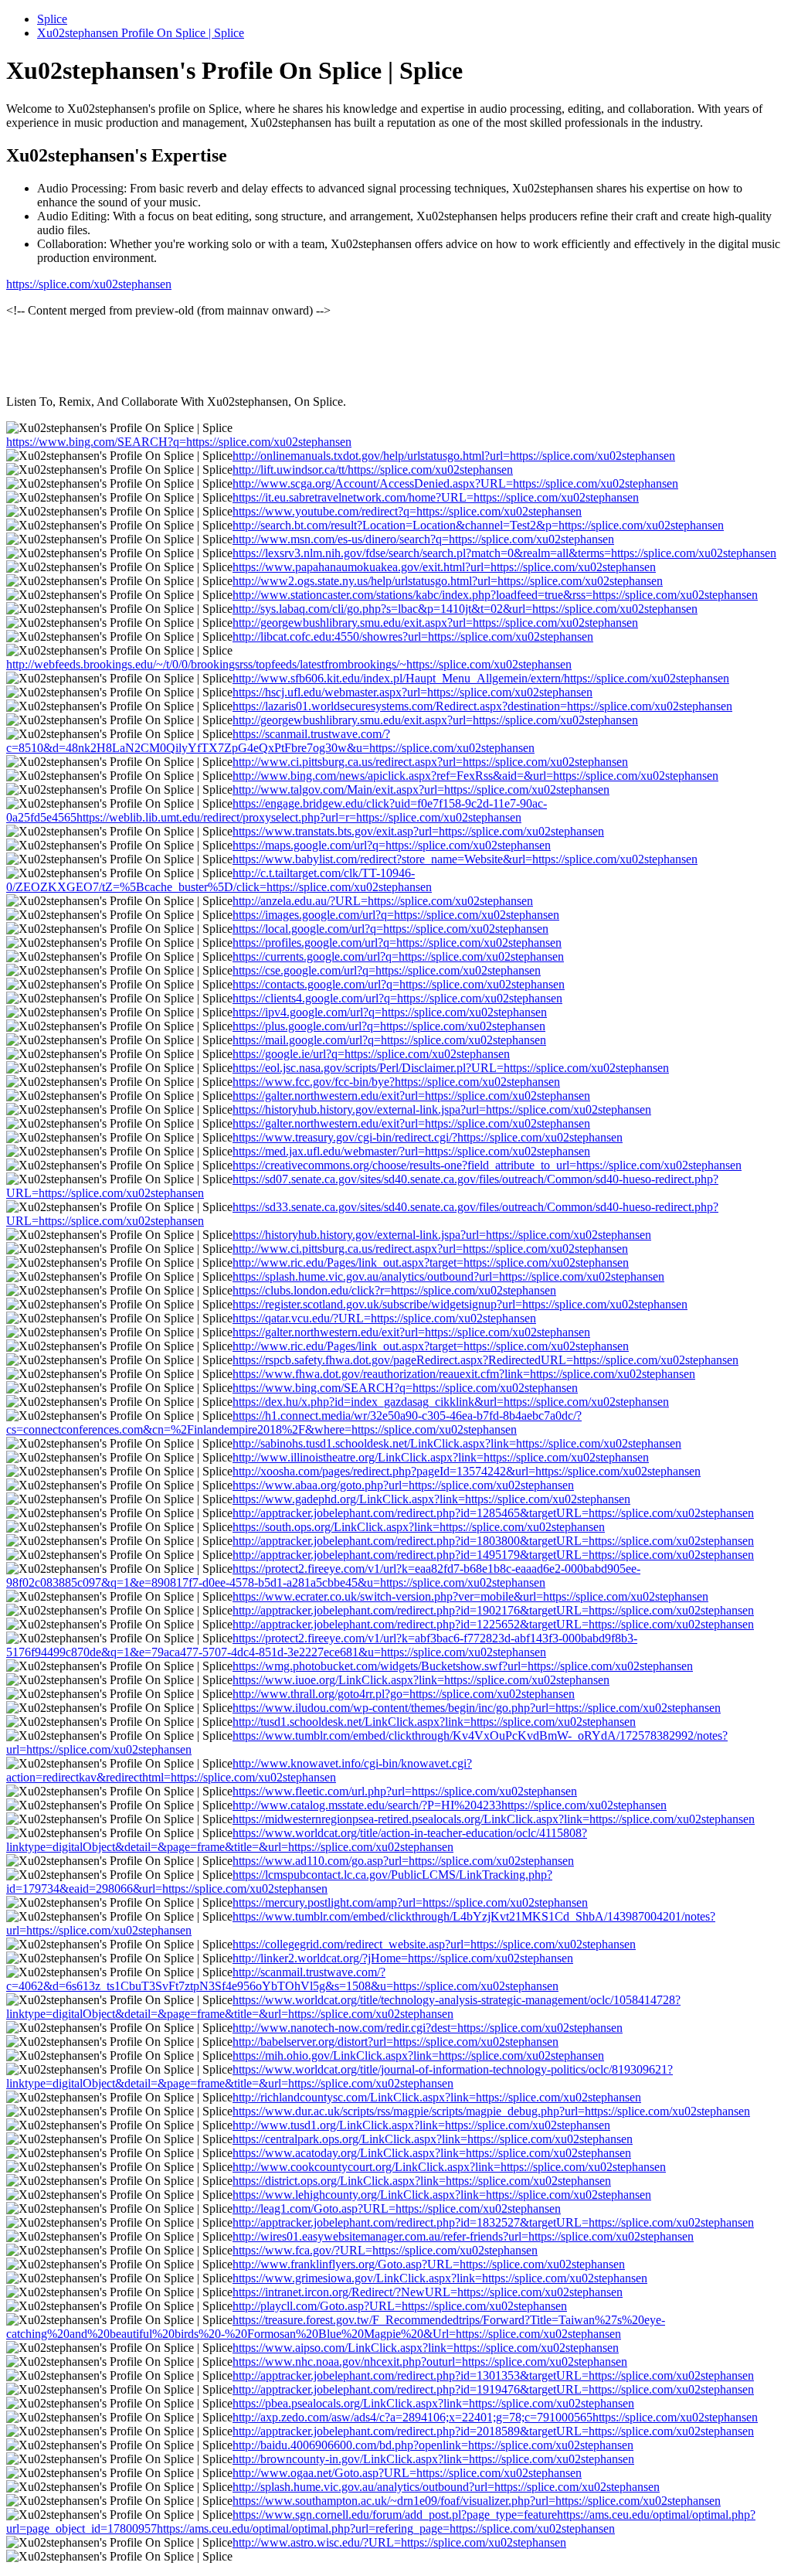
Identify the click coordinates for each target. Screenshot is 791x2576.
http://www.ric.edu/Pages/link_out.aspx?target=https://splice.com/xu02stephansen (431, 1262)
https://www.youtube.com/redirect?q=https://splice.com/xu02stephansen (407, 511)
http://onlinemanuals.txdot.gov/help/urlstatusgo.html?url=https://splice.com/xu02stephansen (454, 456)
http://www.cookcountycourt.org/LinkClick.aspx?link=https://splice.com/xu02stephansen (449, 2167)
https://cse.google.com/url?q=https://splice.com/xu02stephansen (387, 970)
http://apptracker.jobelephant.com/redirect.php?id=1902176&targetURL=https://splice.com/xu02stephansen (493, 1610)
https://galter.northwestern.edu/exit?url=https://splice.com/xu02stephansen (411, 1096)
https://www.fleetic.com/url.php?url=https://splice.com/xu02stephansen (405, 1791)
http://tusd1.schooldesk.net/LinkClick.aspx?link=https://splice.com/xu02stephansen (434, 1722)
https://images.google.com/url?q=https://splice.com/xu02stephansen (396, 915)
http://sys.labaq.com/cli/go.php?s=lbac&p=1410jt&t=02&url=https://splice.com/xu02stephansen (465, 609)
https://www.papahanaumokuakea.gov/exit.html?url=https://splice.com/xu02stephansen (444, 567)
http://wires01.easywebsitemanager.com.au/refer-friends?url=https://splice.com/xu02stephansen (463, 2236)
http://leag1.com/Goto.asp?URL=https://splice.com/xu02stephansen (397, 2208)
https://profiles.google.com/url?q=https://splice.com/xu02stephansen (397, 943)
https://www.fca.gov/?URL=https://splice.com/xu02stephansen (385, 2250)
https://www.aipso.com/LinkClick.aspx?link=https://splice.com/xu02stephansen (426, 2348)
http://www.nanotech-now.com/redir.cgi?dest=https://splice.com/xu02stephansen (428, 2028)
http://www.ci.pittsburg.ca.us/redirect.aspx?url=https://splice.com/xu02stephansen (430, 762)
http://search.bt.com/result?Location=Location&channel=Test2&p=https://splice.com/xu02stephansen (478, 525)
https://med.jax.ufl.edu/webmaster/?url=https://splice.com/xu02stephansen (411, 1151)
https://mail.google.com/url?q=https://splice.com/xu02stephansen (389, 1040)
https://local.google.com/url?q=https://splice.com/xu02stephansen (390, 929)
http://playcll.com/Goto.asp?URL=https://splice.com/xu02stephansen (400, 2306)
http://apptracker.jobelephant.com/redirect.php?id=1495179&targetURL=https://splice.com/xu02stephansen (493, 1555)
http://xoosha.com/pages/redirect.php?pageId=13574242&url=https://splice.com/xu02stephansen (467, 1471)
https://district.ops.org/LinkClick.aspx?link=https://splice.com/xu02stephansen (422, 2181)
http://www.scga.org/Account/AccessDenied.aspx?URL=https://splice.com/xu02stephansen (455, 483)
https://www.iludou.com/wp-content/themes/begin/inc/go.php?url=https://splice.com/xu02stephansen (477, 1708)
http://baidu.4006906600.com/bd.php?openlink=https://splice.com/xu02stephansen (433, 2445)
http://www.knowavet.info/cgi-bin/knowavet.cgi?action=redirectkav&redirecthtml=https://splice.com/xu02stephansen (239, 1770)
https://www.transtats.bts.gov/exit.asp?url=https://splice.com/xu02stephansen (418, 831)
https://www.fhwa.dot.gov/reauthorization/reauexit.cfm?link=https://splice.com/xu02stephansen (464, 1374)
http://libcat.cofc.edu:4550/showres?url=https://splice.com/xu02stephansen (413, 636)
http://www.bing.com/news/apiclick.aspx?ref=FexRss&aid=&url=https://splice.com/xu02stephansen (475, 776)
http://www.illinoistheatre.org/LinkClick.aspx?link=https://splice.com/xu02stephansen (441, 1457)
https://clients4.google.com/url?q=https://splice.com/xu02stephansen (397, 998)
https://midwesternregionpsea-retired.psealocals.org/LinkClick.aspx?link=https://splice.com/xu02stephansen (494, 1819)
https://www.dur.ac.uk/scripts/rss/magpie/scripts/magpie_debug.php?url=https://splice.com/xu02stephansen (491, 2111)
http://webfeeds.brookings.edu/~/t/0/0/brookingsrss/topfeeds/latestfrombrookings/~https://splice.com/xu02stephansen (289, 664)
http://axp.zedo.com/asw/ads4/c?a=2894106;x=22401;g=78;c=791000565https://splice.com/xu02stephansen (495, 2417)
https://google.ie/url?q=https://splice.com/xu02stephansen (371, 1054)
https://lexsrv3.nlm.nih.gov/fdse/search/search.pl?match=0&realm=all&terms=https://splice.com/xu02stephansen (504, 553)
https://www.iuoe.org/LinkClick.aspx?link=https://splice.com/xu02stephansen (421, 1680)
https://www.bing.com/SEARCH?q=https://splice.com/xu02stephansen (179, 442)
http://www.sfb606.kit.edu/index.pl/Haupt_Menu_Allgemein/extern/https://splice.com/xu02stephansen (481, 678)
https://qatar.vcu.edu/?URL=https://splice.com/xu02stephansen (384, 1318)
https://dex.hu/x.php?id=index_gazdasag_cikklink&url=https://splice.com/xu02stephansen (451, 1402)
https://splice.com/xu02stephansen (89, 284)
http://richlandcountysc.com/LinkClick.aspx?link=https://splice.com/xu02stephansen (437, 2097)
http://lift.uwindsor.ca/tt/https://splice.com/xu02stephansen (373, 470)
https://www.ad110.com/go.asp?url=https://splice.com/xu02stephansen (403, 1861)
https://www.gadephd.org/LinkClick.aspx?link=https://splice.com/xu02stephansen (431, 1499)
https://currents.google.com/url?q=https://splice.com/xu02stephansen (398, 956)
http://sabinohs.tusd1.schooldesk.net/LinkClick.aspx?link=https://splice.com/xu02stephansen (457, 1443)
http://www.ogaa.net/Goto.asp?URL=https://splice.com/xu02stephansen (407, 2473)
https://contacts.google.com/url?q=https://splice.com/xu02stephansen (399, 984)
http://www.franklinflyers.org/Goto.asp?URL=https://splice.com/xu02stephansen (429, 2264)
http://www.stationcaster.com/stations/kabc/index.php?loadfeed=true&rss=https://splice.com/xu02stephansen (495, 595)
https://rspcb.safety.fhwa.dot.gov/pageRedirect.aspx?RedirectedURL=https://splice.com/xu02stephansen (485, 1360)
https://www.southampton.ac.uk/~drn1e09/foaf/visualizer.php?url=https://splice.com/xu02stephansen (477, 2501)
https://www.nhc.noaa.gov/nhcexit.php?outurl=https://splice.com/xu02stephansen (430, 2362)
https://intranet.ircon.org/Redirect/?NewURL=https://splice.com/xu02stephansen (428, 2292)
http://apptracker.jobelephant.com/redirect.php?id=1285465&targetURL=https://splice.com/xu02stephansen (493, 1513)
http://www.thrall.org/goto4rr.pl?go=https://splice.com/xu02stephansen (404, 1694)
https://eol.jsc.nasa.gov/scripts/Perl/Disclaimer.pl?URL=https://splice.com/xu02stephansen (451, 1068)
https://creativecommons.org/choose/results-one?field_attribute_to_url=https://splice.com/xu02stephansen (487, 1165)
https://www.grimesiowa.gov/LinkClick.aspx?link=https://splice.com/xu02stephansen (440, 2278)
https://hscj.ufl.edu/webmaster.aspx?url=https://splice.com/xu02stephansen (412, 692)
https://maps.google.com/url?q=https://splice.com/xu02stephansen (392, 845)
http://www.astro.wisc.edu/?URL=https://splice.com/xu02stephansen (399, 2542)
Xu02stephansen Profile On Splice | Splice (141, 33)
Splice (52, 19)
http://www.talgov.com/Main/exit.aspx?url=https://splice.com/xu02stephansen (421, 789)
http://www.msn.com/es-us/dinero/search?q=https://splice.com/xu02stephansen (423, 539)
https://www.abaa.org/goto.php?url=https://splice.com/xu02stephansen (403, 1485)
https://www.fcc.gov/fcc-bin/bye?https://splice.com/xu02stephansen (396, 1082)
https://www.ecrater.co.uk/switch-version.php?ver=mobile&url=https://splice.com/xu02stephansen (470, 1596)
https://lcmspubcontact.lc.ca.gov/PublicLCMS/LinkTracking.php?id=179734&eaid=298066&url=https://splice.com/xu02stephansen (279, 1882)
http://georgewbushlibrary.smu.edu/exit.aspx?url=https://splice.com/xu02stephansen (435, 623)
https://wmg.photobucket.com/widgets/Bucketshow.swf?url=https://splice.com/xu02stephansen (463, 1666)
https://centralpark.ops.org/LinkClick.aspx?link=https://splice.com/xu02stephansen (433, 2139)
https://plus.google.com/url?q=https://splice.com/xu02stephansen (389, 1026)
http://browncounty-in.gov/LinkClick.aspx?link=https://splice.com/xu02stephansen (433, 2459)
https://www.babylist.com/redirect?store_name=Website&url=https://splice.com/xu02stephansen (465, 859)
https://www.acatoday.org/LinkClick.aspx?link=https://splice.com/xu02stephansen (432, 2153)
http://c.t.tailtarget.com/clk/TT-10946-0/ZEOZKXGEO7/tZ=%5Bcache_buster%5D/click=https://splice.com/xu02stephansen (219, 880)
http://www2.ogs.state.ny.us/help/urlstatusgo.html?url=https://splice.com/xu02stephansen (448, 581)
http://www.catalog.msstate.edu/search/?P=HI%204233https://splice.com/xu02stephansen (450, 1805)
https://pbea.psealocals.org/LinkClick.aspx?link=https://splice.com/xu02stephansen (433, 2403)
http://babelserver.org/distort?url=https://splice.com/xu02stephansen (395, 2042)
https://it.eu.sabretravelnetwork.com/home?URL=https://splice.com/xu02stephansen (436, 497)
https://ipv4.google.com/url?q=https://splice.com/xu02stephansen (390, 1012)
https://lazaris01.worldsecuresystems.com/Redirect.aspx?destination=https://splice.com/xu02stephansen (482, 706)
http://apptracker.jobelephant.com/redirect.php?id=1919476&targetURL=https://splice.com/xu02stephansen (493, 2389)
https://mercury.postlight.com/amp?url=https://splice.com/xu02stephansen (410, 1902)
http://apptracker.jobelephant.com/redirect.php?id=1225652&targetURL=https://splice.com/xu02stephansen (493, 1624)
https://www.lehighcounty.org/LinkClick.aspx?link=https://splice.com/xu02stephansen (442, 2195)
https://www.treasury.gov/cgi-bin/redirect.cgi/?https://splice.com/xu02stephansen (428, 1137)
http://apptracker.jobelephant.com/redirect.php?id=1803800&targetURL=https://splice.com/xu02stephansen (493, 1541)
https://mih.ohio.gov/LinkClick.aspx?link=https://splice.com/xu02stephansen (418, 2055)
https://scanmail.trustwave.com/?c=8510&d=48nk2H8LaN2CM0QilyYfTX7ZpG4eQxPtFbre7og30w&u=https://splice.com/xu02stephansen (270, 741)
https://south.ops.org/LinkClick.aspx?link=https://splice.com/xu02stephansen (419, 1527)
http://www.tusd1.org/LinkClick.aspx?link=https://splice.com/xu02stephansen (421, 2125)
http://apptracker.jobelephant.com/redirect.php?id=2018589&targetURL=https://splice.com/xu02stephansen (493, 2431)
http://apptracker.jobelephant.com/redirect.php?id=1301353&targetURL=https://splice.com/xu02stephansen (493, 2375)
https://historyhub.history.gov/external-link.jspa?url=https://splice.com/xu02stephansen (442, 1109)
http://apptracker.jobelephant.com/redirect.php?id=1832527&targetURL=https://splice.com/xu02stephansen (493, 2222)
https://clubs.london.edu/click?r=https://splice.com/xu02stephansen (394, 1290)
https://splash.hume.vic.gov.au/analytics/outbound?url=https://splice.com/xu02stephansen (448, 1276)
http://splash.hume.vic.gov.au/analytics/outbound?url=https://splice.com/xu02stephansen (446, 2487)
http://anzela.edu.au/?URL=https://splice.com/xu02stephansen (383, 901)
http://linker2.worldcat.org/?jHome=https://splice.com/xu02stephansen (403, 1958)
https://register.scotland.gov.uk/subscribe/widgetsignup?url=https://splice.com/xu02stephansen (460, 1304)
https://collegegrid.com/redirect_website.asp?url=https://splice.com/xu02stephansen (434, 1944)
